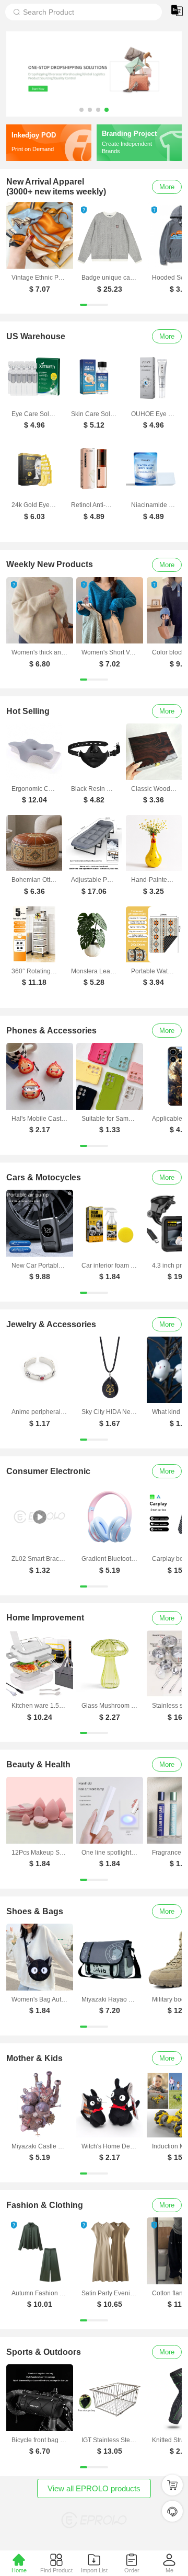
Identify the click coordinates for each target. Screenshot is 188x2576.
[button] (81, 110)
